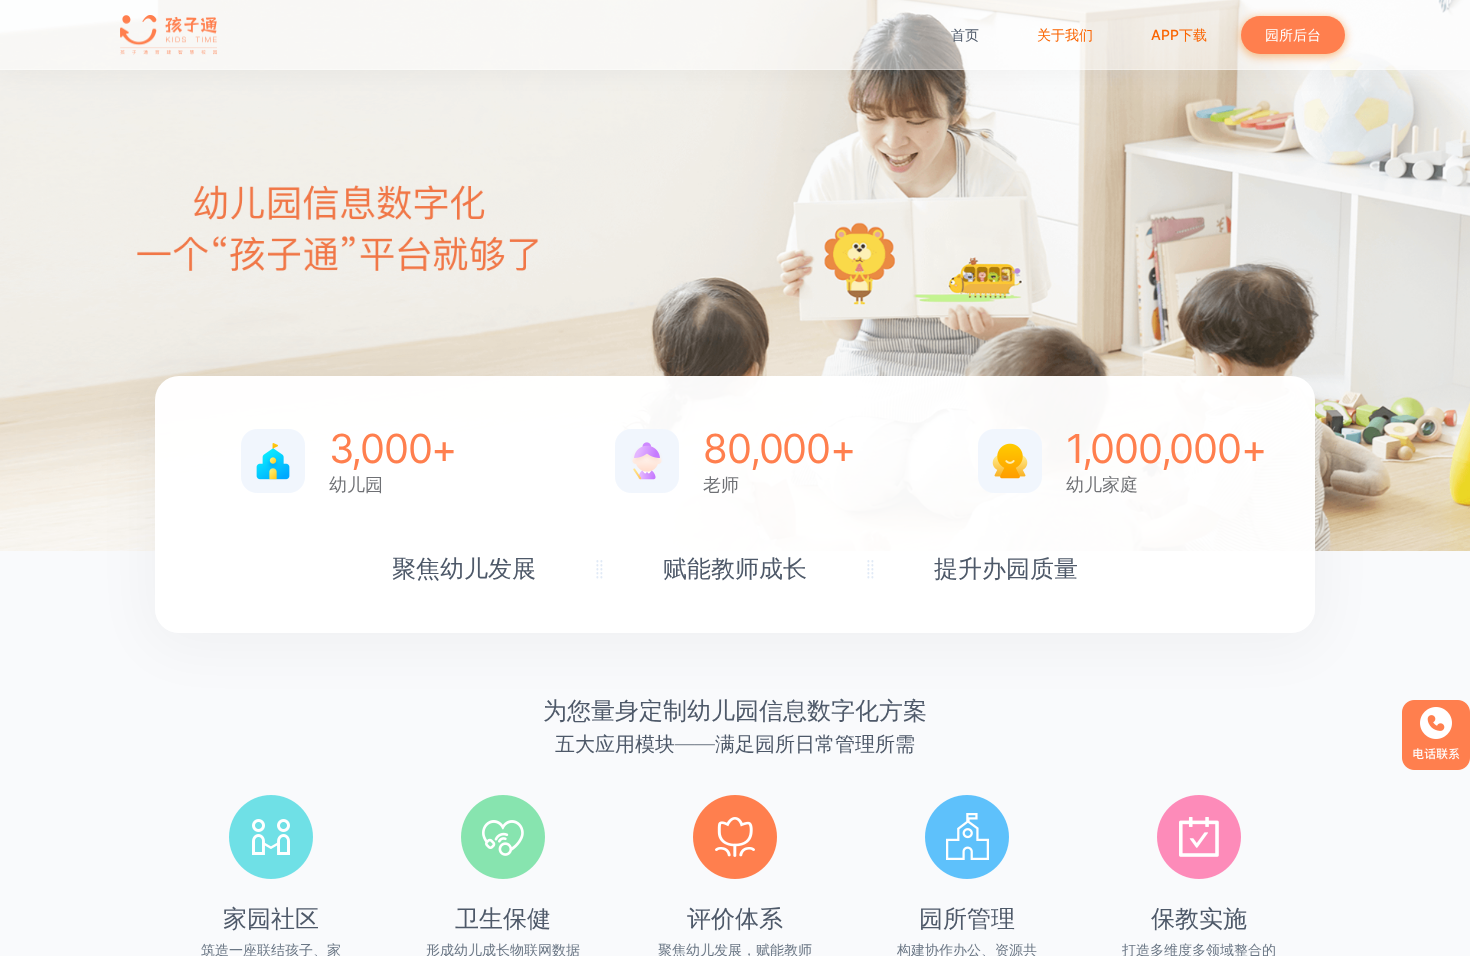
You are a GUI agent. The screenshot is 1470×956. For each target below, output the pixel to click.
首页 (965, 34)
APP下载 (1179, 34)
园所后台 (1293, 34)
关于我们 (1065, 34)
